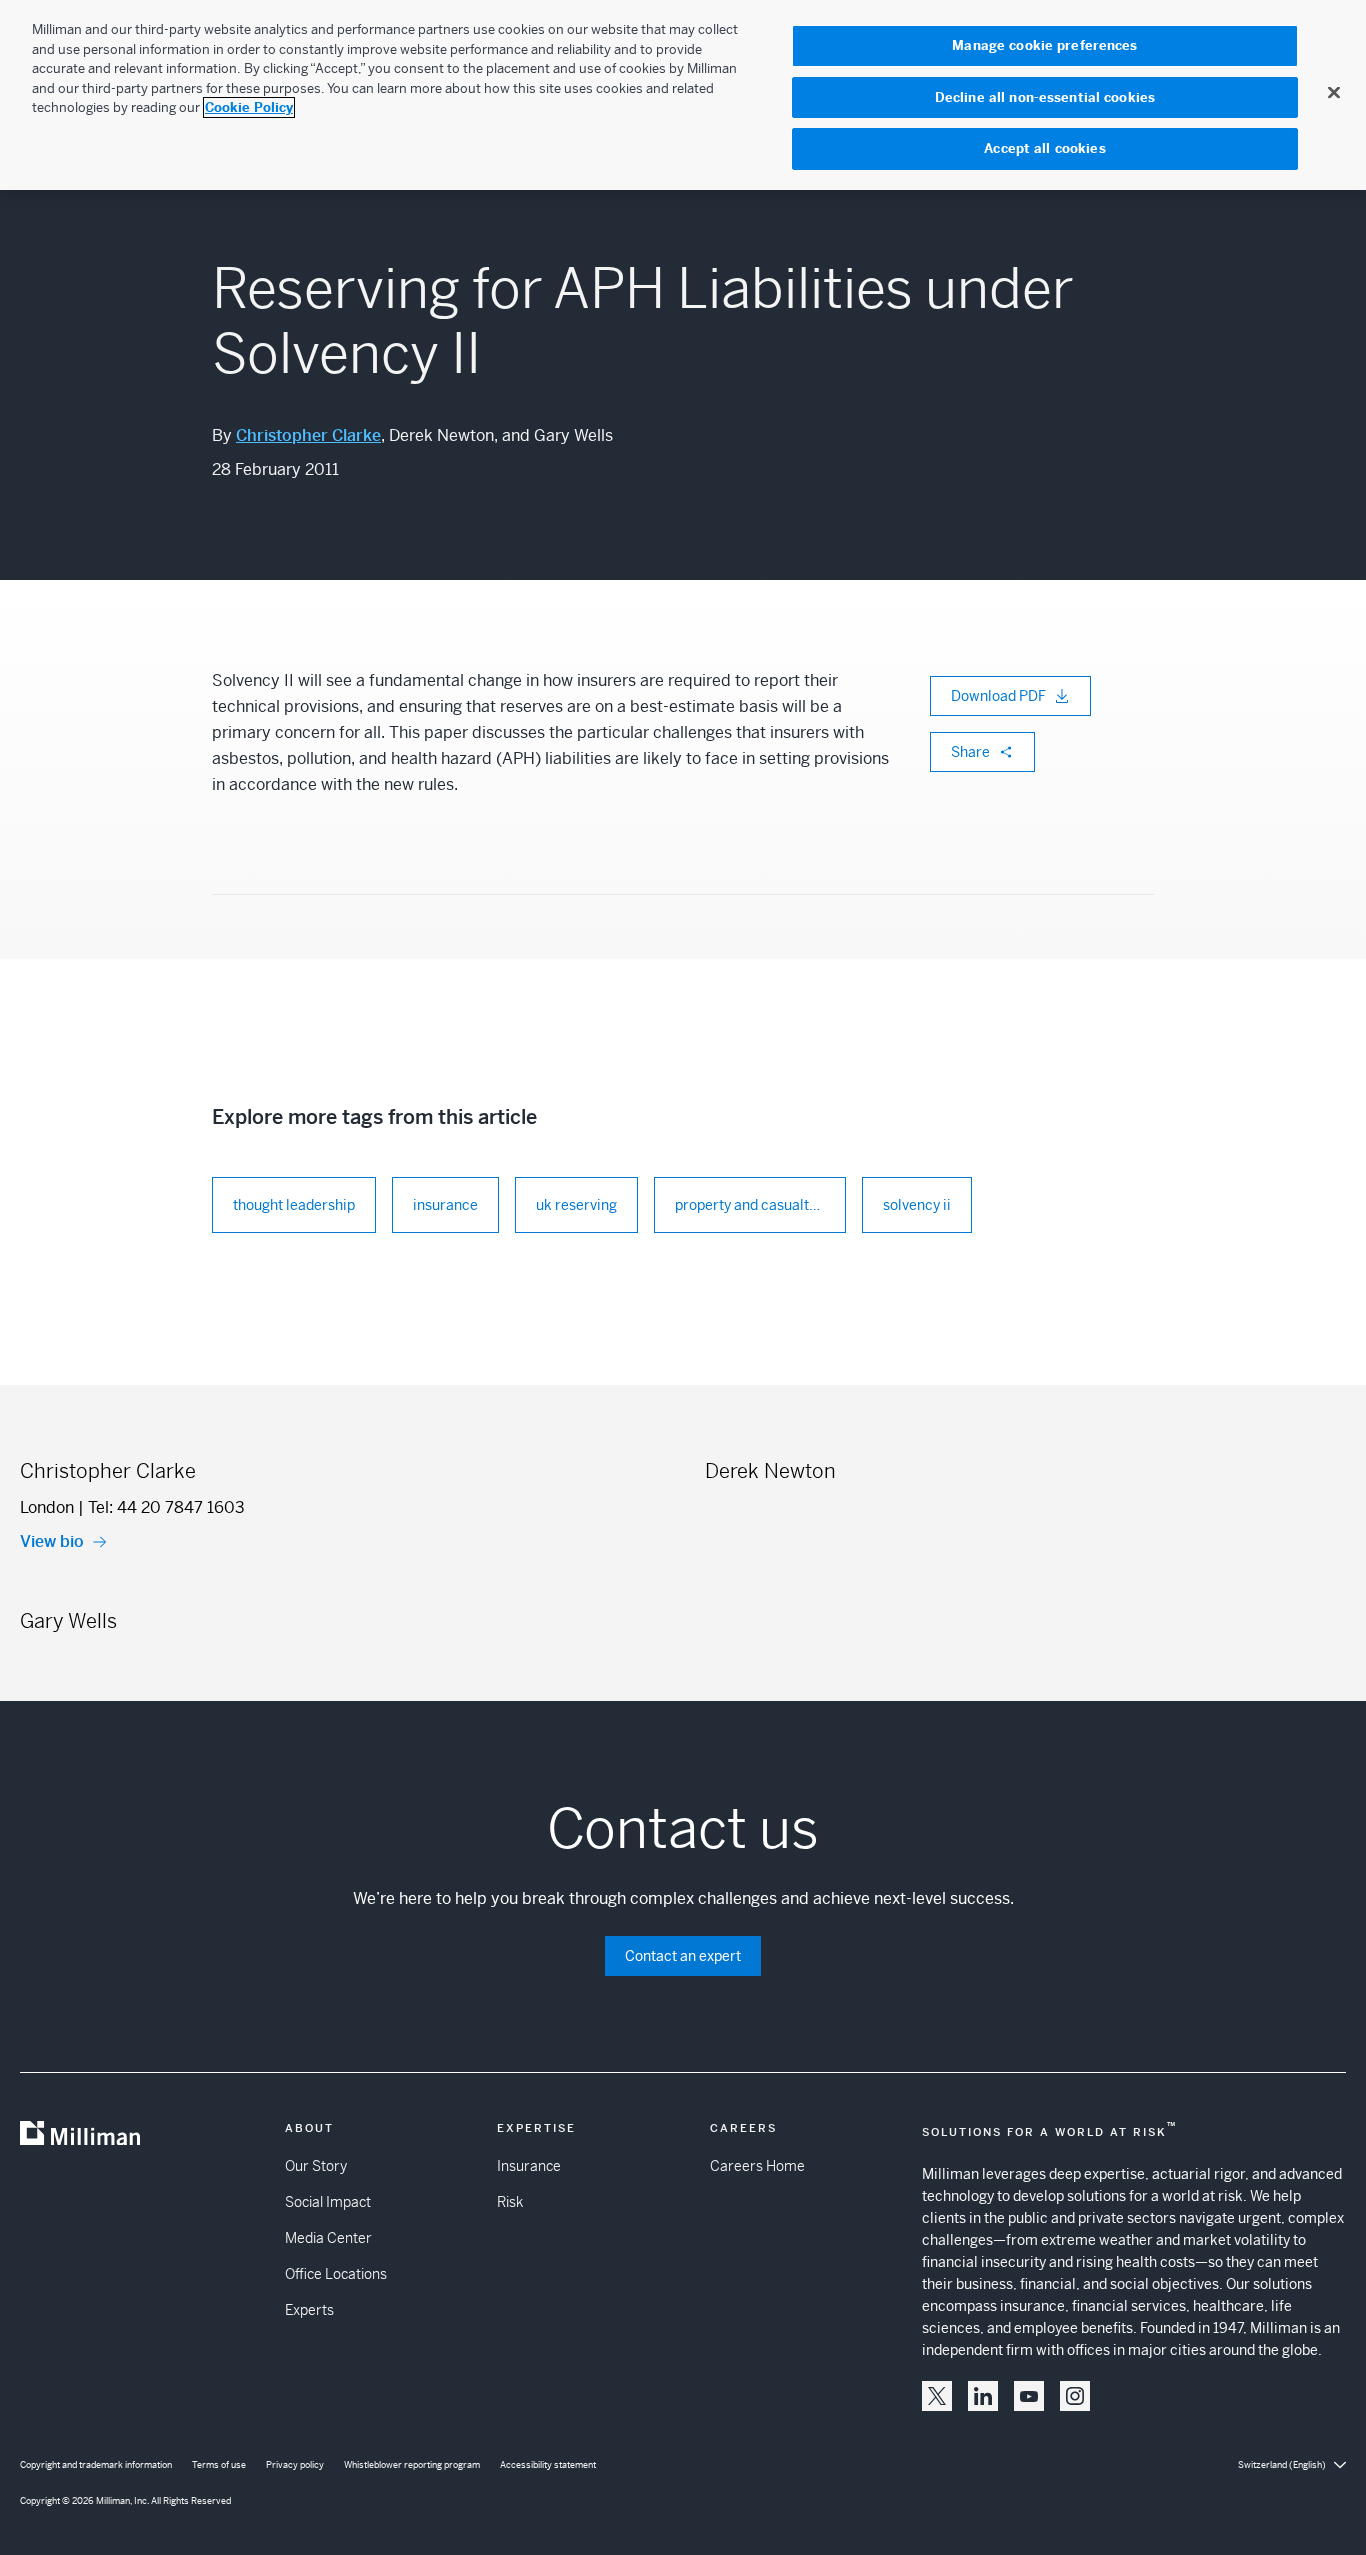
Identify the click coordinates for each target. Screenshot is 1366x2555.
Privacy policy (295, 2465)
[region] (683, 95)
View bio (52, 1541)
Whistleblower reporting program (412, 2465)
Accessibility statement (548, 2465)
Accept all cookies (1044, 148)
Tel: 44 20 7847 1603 (166, 1507)
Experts (309, 2310)
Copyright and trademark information (96, 2465)
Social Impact (328, 2202)
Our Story (316, 2166)
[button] (937, 2396)
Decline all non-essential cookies (1045, 97)
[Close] (1334, 92)
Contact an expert (683, 1956)
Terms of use (219, 2465)
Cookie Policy (249, 107)
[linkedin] (983, 2396)
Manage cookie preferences (1044, 45)
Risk (510, 2202)
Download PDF (998, 696)
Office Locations (336, 2274)
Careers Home (757, 2166)
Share (970, 752)
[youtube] (1029, 2396)
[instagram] (1075, 2396)
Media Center (328, 2238)
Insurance (529, 2166)
